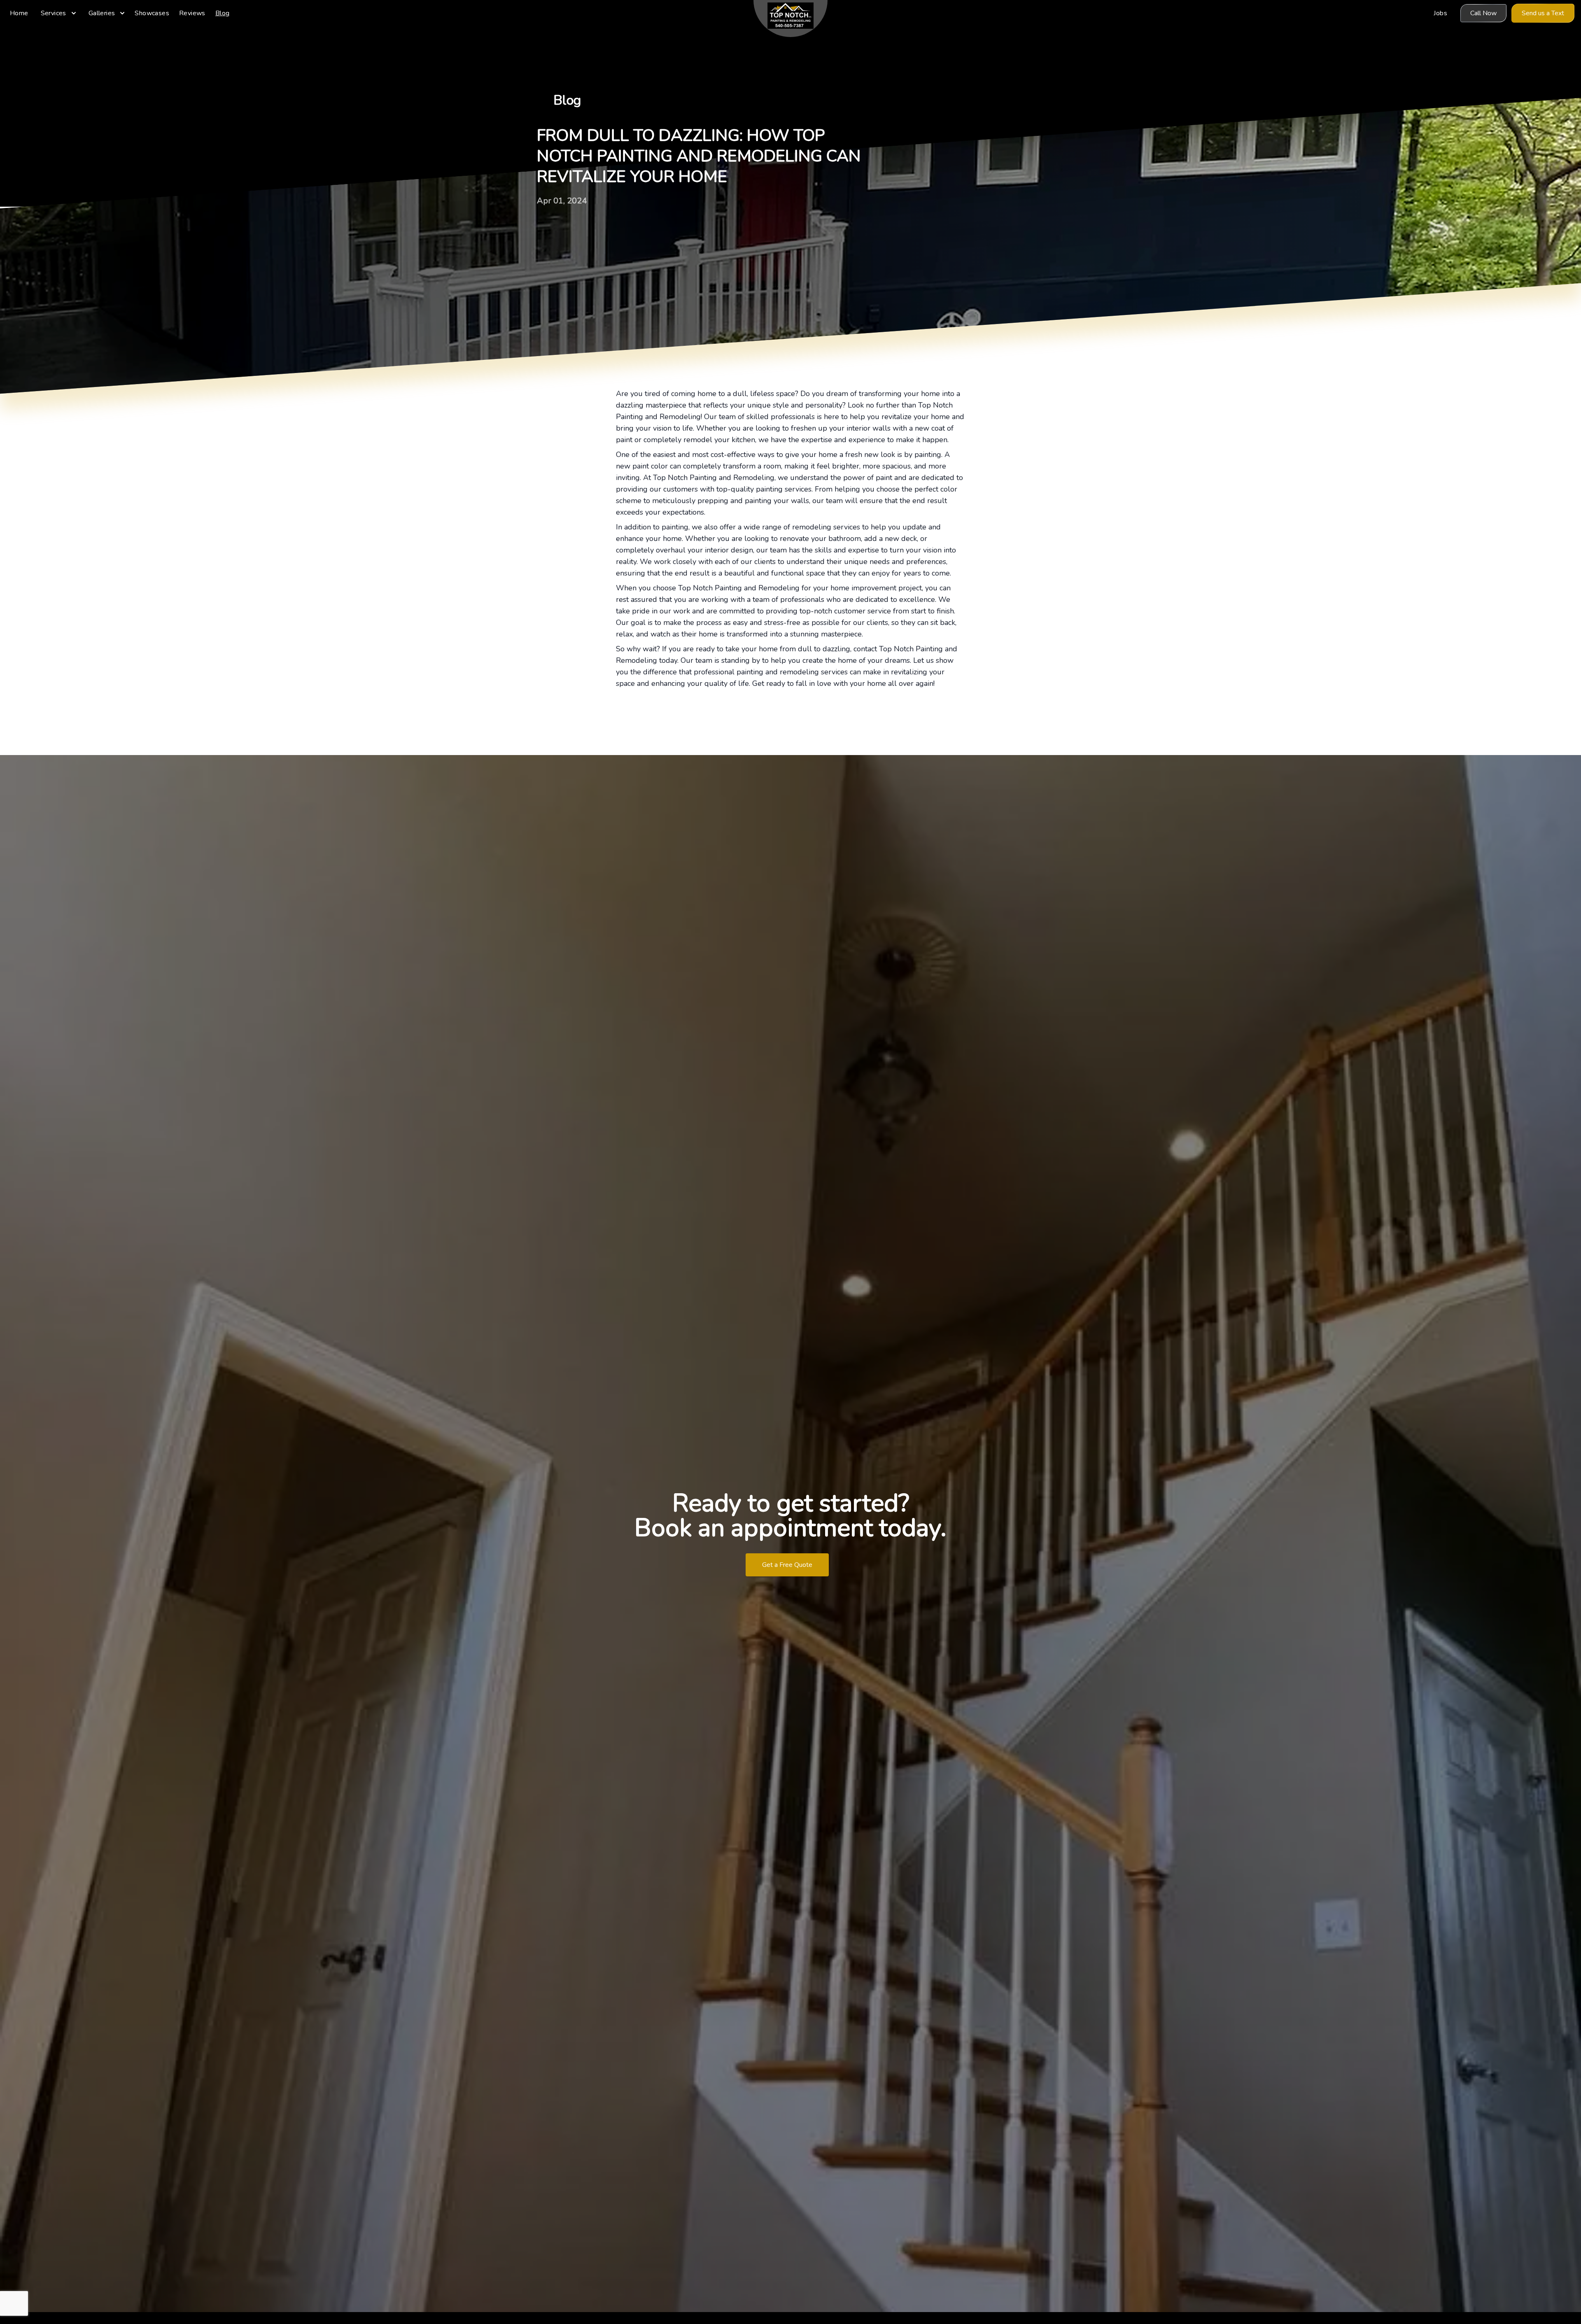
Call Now (1483, 13)
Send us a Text (1543, 13)
